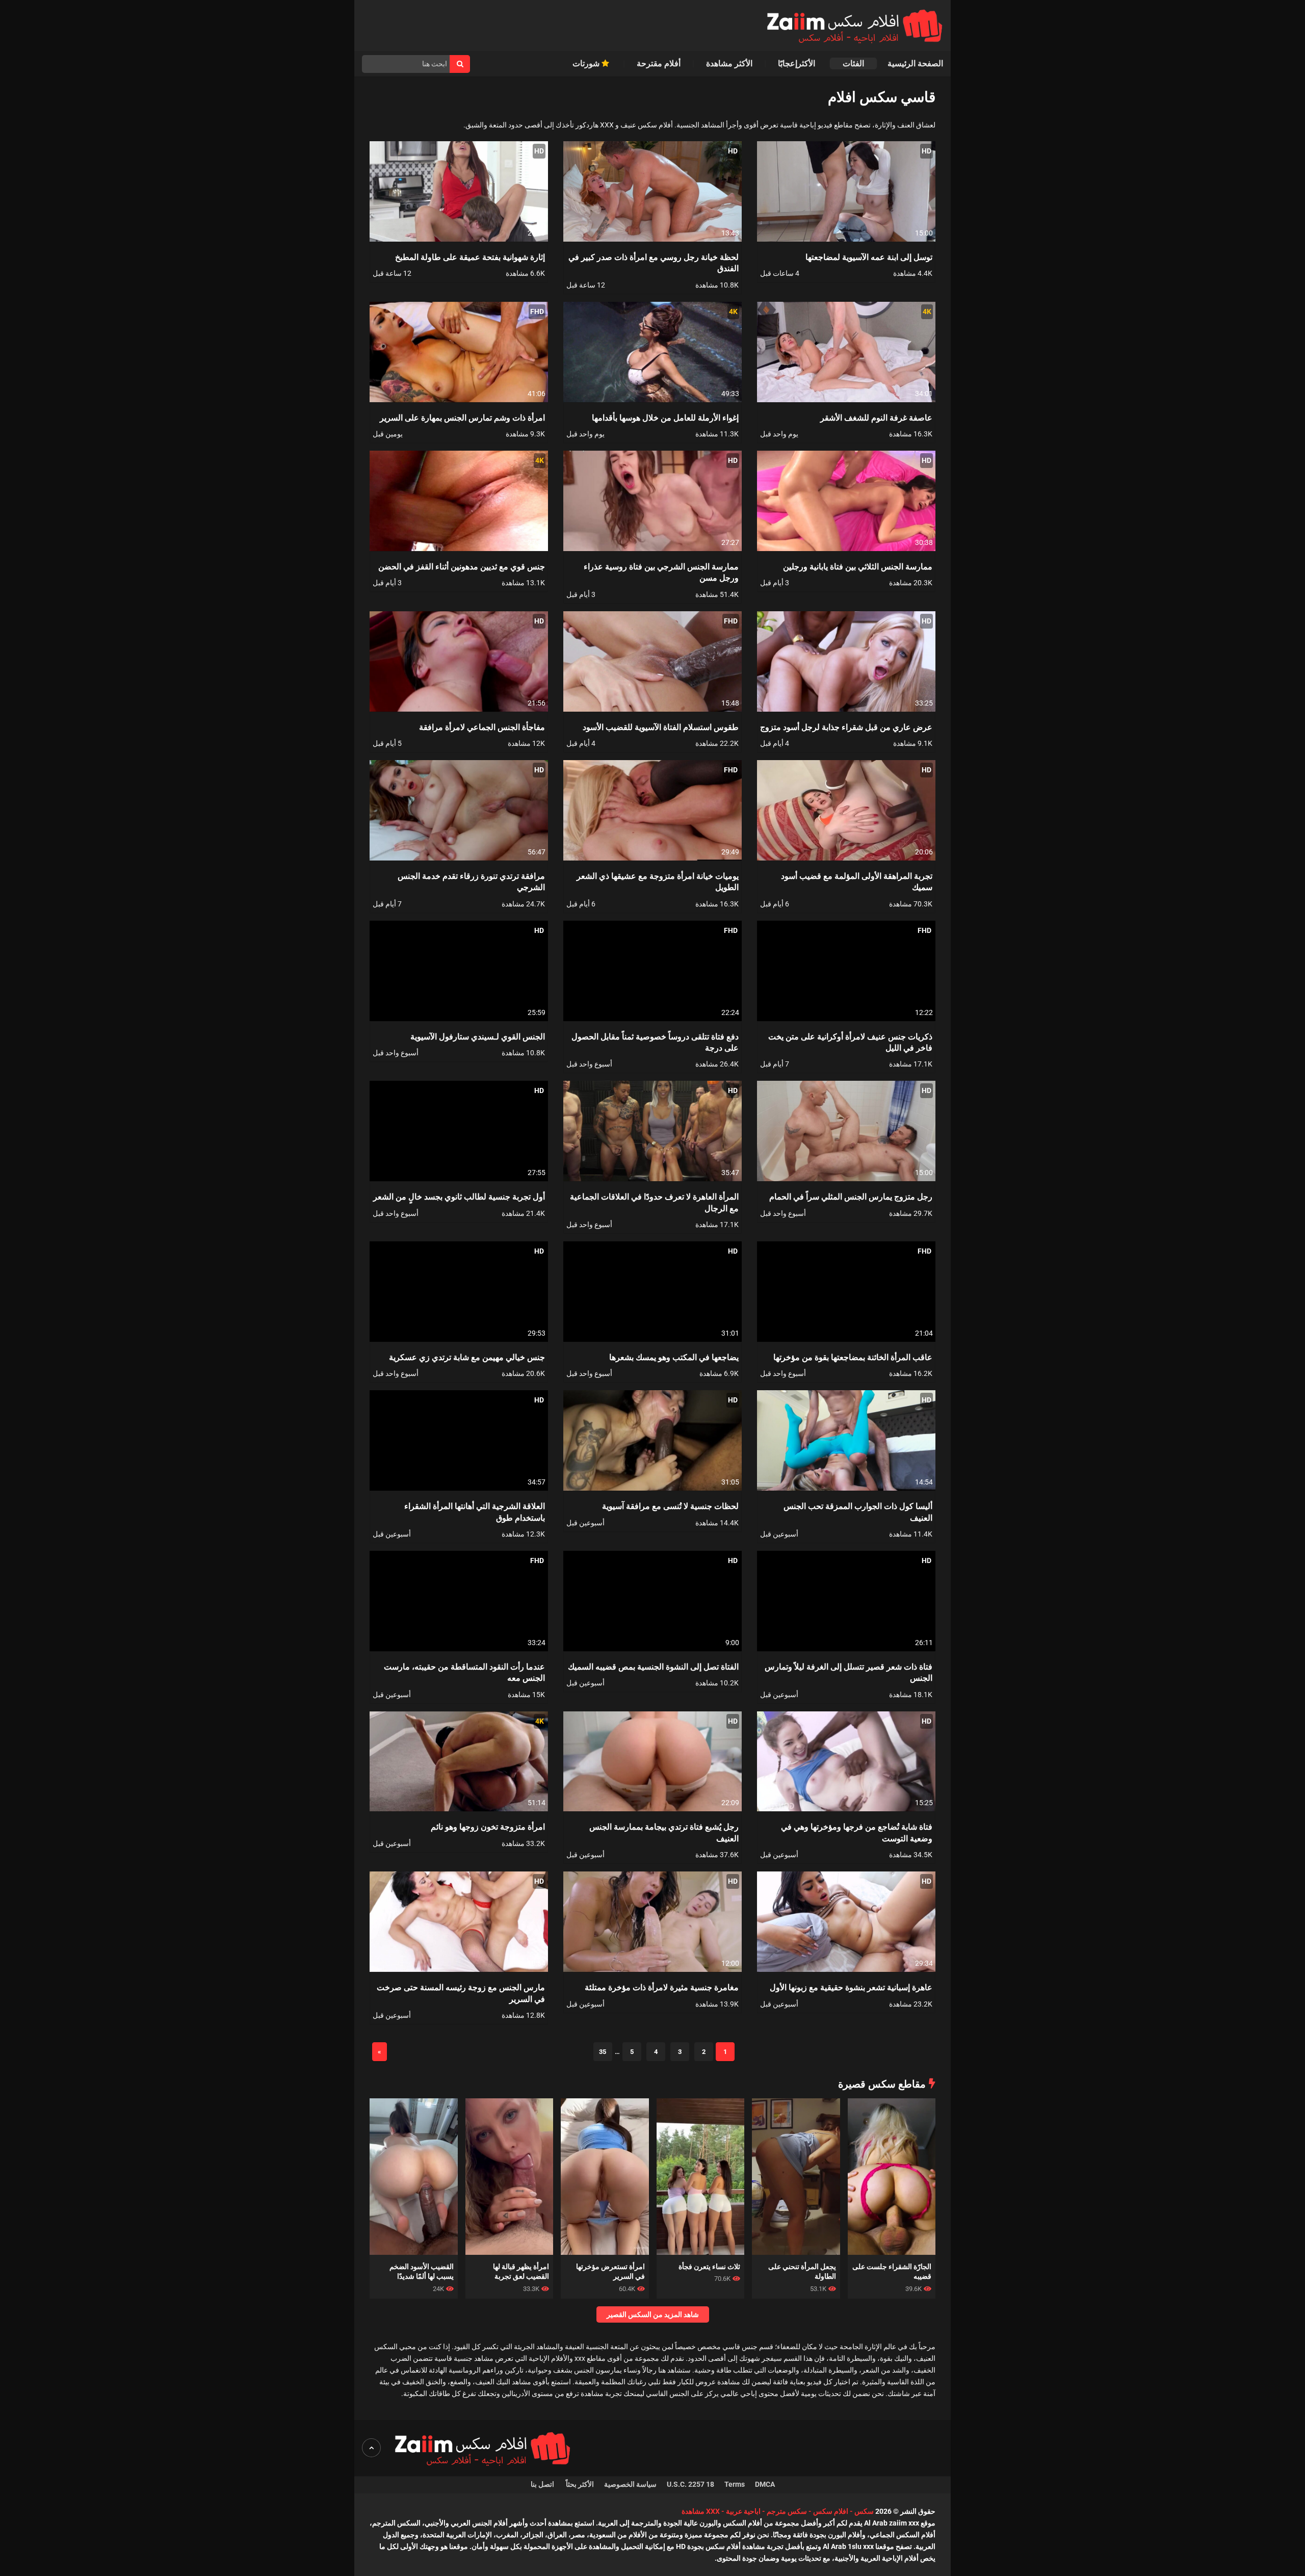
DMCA (765, 2484)
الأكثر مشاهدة (729, 63)
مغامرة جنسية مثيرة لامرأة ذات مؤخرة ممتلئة (662, 1987)
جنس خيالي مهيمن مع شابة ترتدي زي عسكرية (467, 1357)
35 (603, 2052)
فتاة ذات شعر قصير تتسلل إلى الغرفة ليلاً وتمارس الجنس (849, 1672)
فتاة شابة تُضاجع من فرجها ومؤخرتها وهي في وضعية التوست (857, 1832)
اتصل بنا (543, 2484)
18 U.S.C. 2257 (690, 2484)
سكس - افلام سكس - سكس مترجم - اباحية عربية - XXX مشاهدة (778, 2511)
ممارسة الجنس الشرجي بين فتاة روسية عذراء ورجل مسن (661, 572)
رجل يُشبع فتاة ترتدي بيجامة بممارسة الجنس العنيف (664, 1832)
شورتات (587, 63)
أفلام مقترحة (659, 63)
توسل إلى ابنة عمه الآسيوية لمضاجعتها (869, 257)
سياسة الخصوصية (630, 2484)
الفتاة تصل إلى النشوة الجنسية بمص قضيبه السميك (653, 1666)
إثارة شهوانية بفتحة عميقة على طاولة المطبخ (470, 257)
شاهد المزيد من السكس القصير (653, 2314)
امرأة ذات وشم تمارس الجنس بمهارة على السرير (462, 417)
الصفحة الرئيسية (915, 63)
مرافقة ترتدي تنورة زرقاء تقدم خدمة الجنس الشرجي (471, 881)
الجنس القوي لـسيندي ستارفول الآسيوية (478, 1036)
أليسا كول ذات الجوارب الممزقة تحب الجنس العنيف (858, 1511)
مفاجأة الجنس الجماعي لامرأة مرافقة (482, 727)
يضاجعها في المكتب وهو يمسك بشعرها (674, 1357)
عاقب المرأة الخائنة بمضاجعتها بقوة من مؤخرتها (853, 1357)
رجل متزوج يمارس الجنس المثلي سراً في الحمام (851, 1196)
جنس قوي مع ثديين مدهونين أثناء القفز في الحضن (462, 566)
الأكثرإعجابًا (798, 63)
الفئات (853, 63)
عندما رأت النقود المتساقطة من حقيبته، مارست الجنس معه (464, 1672)
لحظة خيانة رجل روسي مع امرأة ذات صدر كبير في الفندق (654, 262)
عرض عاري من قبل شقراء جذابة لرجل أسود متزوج (846, 727)
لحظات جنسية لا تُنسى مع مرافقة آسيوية (670, 1506)
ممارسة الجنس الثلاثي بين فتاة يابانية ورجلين (858, 566)
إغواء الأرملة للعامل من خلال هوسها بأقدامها (665, 417)
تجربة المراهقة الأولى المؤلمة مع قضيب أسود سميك (857, 881)
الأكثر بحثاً (580, 2484)
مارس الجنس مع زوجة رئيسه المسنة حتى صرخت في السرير (461, 1993)
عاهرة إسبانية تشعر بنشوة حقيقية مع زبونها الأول (851, 1987)
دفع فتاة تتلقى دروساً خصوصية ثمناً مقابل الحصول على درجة (655, 1042)
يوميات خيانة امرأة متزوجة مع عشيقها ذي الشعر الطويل (658, 881)
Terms (735, 2484)
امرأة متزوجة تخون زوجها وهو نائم (488, 1826)
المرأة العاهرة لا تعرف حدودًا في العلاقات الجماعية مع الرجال (654, 1202)
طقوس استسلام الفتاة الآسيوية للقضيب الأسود (661, 727)
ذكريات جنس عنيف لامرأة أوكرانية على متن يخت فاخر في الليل (850, 1042)
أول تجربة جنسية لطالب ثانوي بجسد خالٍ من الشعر (459, 1196)
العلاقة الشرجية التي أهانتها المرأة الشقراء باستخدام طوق (475, 1511)
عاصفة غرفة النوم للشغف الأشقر (876, 417)
